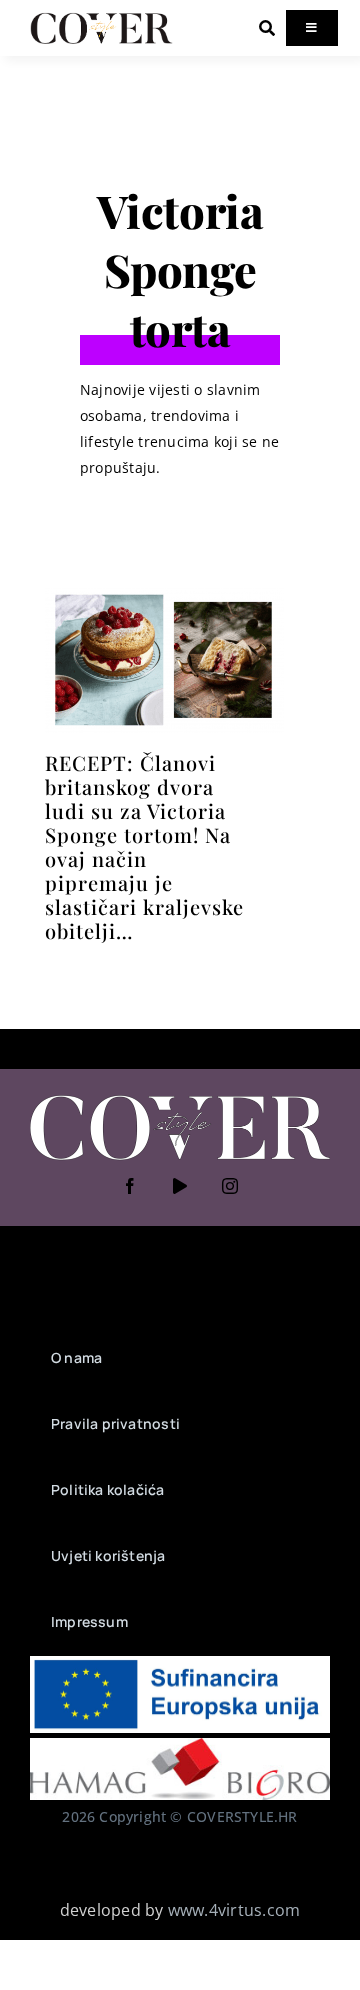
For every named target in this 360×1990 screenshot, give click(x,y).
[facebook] (130, 1186)
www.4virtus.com (234, 1910)
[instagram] (230, 1186)
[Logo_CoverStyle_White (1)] (180, 1097)
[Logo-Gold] (101, 18)
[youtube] (180, 1186)
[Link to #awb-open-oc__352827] (267, 28)
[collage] (164, 595)
